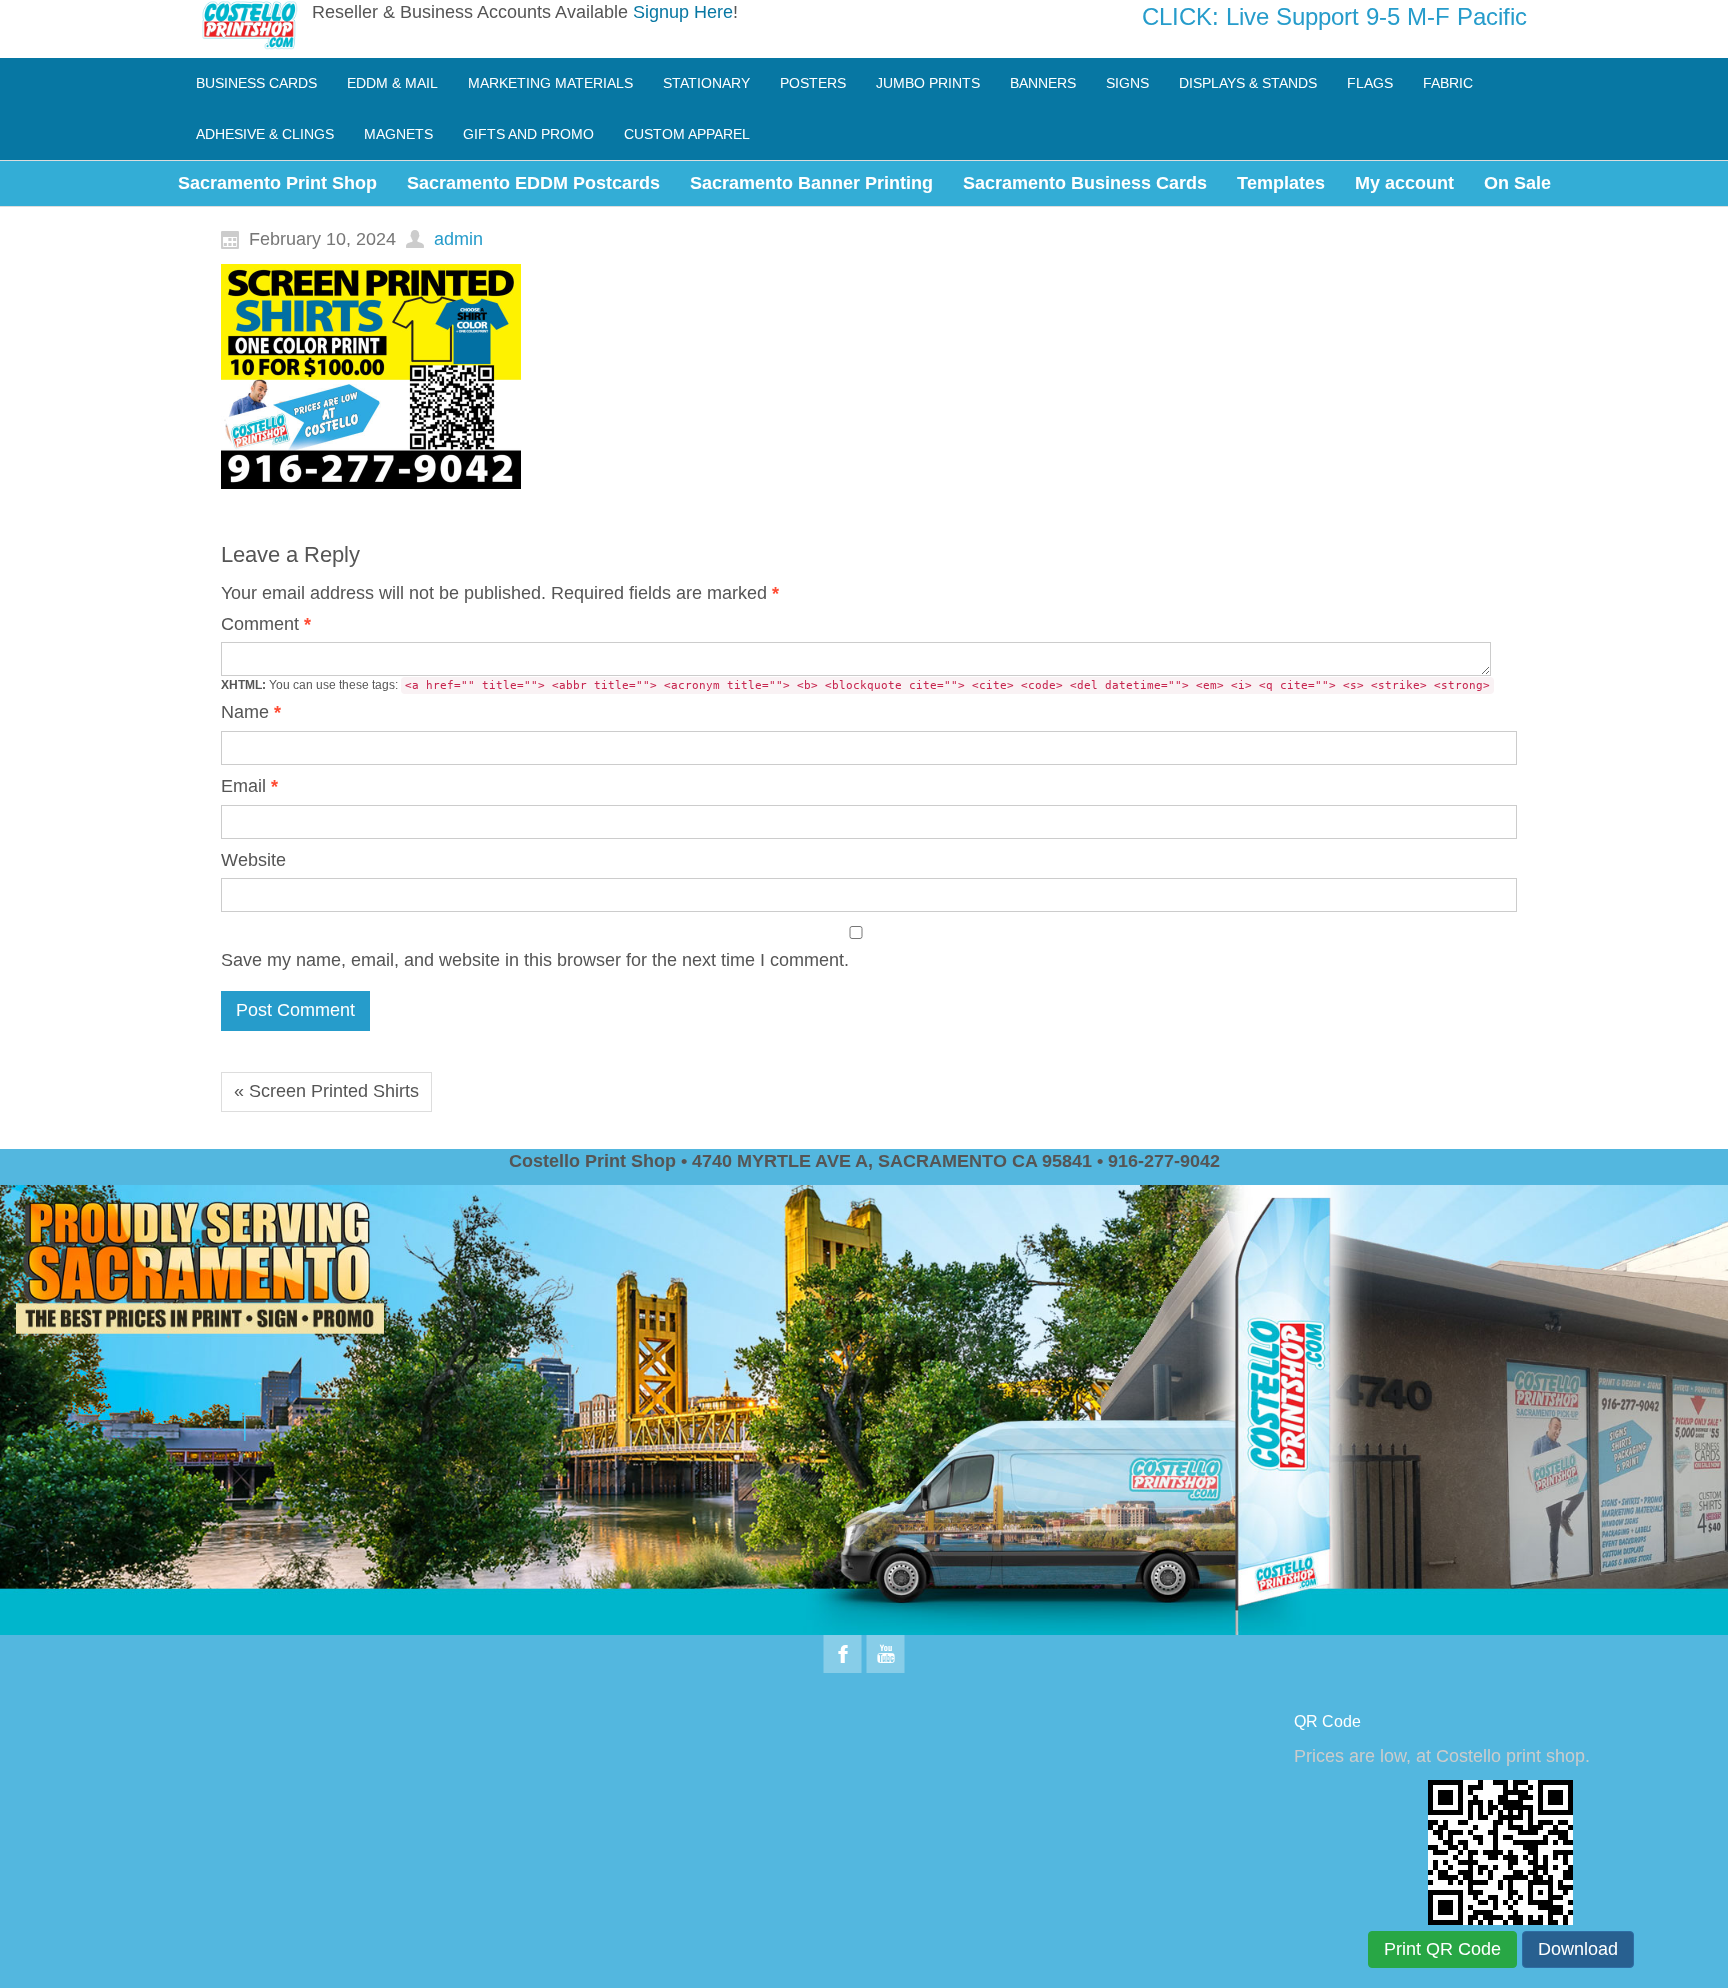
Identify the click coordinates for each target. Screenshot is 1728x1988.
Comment (266, 624)
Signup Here (683, 12)
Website (253, 860)
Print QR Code (1442, 1949)
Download (1578, 1949)
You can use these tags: (855, 685)
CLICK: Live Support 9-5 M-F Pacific (1334, 16)
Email (249, 786)
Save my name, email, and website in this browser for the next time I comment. (535, 960)
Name (251, 712)
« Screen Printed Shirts (326, 1091)
